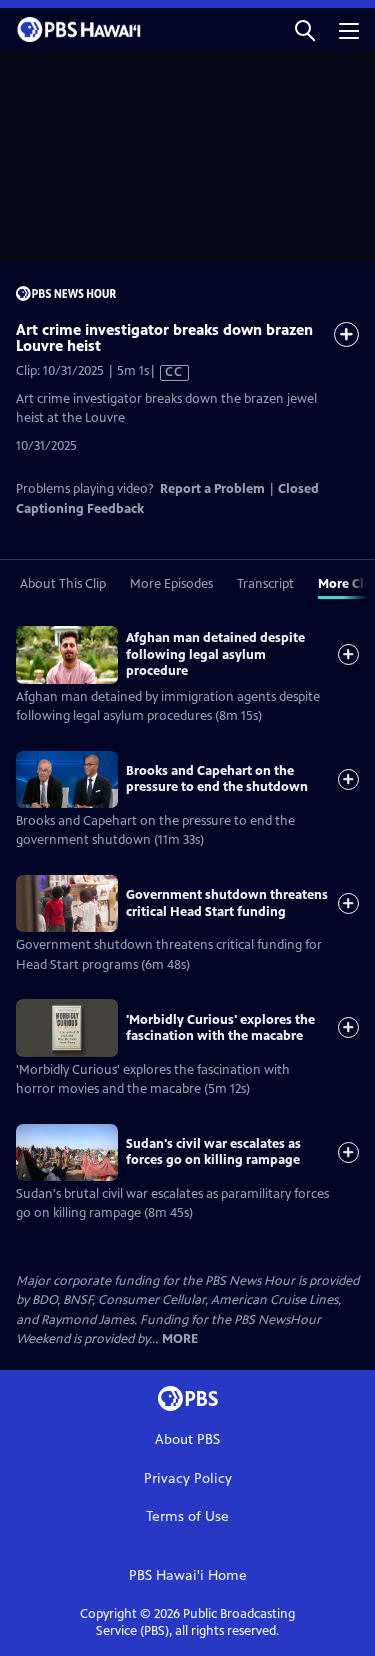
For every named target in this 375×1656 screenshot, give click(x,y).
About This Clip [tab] (63, 584)
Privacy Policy (188, 1478)
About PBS (187, 1439)
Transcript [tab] (265, 584)
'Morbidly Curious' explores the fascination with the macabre (220, 1028)
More (180, 1339)
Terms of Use (187, 1516)
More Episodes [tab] (171, 584)
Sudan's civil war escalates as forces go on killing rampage (213, 1152)
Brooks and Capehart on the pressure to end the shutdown (217, 779)
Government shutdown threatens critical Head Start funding (227, 903)
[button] (305, 29)
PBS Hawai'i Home (188, 1575)
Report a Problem (212, 489)
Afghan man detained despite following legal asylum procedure (215, 654)
